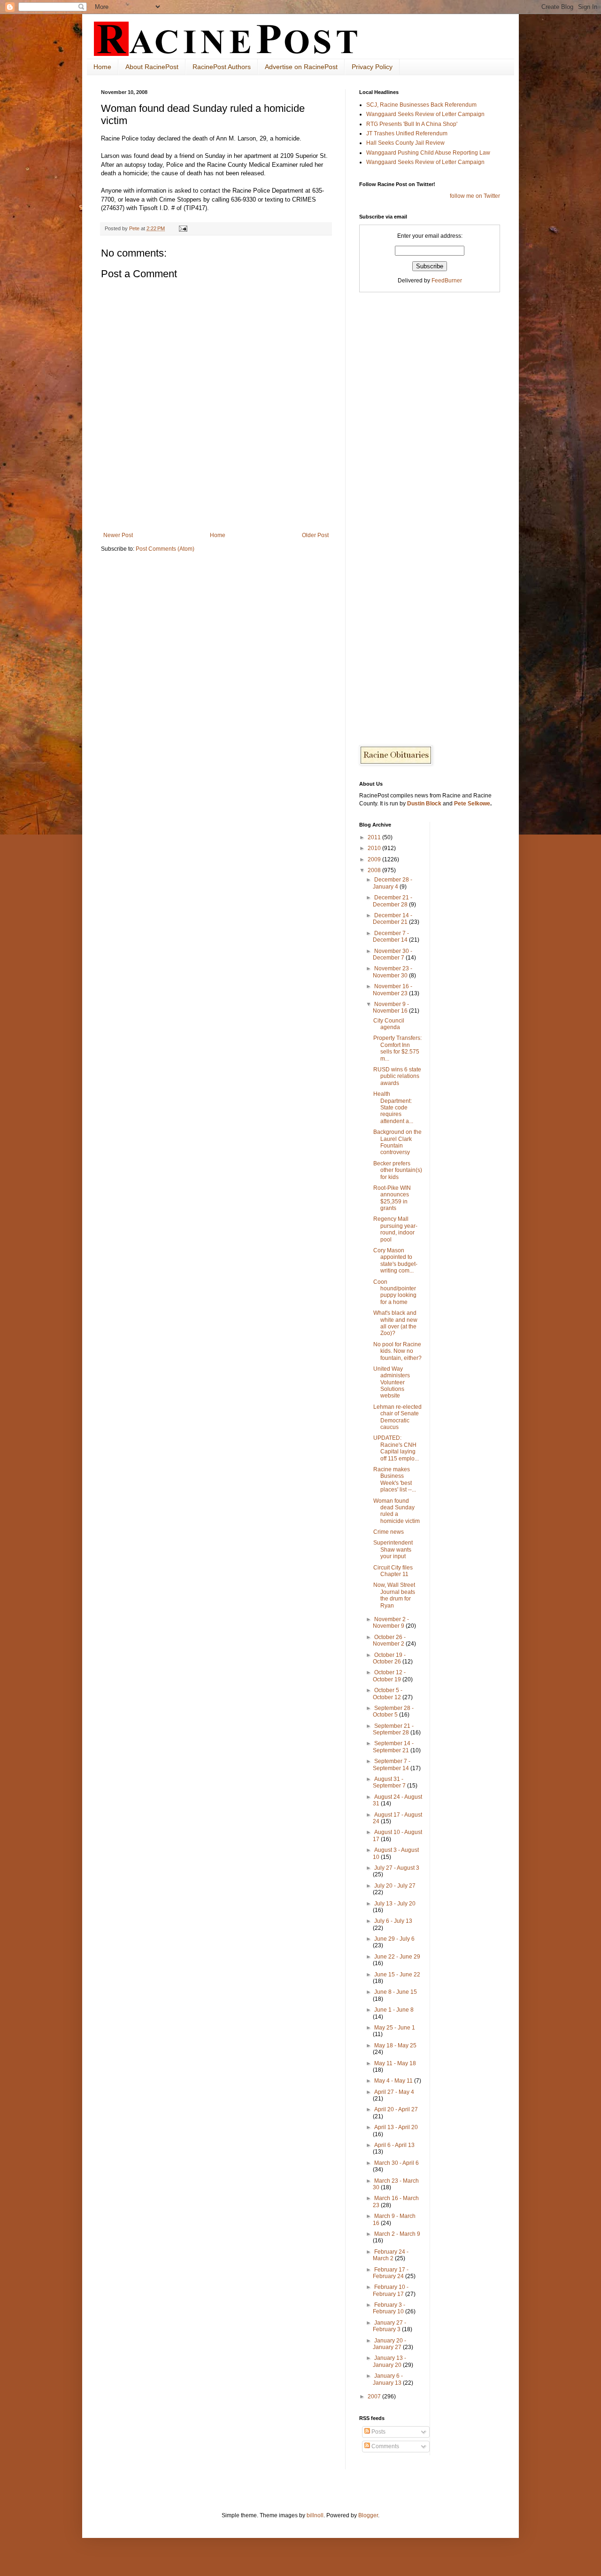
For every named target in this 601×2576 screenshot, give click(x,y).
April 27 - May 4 (394, 2092)
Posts (378, 2432)
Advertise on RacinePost (301, 67)
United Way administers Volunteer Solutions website (392, 1382)
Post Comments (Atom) (165, 549)
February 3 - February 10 (389, 2308)
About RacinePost (152, 67)
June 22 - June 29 (397, 1957)
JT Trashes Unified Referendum (407, 133)
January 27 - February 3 (389, 2326)
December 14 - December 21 (393, 919)
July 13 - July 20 (395, 1904)
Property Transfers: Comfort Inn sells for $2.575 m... (397, 1048)
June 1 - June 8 (394, 2010)
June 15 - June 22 (397, 1975)
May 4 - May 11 (394, 2081)
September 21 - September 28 (393, 1729)
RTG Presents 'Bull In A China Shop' (412, 124)
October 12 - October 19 (389, 1676)
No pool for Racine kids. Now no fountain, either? (397, 1351)
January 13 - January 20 (389, 2361)
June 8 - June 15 (396, 1992)
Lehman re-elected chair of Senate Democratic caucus (397, 1417)
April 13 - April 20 (396, 2127)
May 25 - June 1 (395, 2028)
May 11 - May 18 (395, 2063)
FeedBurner (447, 281)
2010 (375, 848)
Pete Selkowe (472, 804)
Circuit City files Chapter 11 (393, 1571)
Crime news (389, 1532)
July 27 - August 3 (397, 1868)
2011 (375, 837)
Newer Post (118, 535)
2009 (375, 859)
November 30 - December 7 (393, 954)
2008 (375, 870)
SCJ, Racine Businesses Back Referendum (421, 105)
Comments (385, 2446)
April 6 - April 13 (394, 2145)
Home (102, 67)
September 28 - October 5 (393, 1711)
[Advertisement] (216, 506)
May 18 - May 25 (395, 2045)
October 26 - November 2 (389, 1640)
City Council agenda (389, 1024)
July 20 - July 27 (395, 1886)
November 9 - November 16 (391, 1007)
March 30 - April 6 (397, 2163)
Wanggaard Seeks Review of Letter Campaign (425, 114)
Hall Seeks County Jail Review (405, 143)
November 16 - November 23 (393, 990)
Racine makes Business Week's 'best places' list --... (395, 1479)
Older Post (315, 535)
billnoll (315, 2515)
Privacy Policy (372, 67)
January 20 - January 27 (389, 2344)
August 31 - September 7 (390, 1782)
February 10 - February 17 (391, 2290)
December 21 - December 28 (393, 901)
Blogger (368, 2515)
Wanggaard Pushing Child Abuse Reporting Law (428, 153)
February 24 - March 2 (391, 2255)
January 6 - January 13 (388, 2379)
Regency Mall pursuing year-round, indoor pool (395, 1229)
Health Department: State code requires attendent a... (393, 1108)
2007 (375, 2396)
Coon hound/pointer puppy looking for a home (395, 1292)
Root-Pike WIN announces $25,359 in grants (392, 1198)
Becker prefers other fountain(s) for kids (398, 1170)
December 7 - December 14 (391, 937)
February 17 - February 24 (391, 2273)
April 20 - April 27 (396, 2109)
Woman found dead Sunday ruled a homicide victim (397, 1511)
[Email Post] (183, 228)
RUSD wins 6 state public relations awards (397, 1076)
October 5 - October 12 (388, 1694)
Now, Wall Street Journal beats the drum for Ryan (394, 1595)
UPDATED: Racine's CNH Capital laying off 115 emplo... (396, 1448)
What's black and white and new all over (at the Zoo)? (395, 1323)
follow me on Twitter (475, 196)
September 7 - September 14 (392, 1764)
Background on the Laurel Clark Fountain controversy (397, 1142)
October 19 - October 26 (389, 1658)
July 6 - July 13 (393, 1921)
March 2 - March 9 (397, 2234)
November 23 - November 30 (393, 972)
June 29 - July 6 (394, 1939)
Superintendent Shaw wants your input (393, 1550)
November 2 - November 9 (391, 1623)
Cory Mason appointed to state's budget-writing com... (395, 1261)
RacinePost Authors (222, 67)
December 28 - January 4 (393, 883)
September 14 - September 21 (393, 1747)
